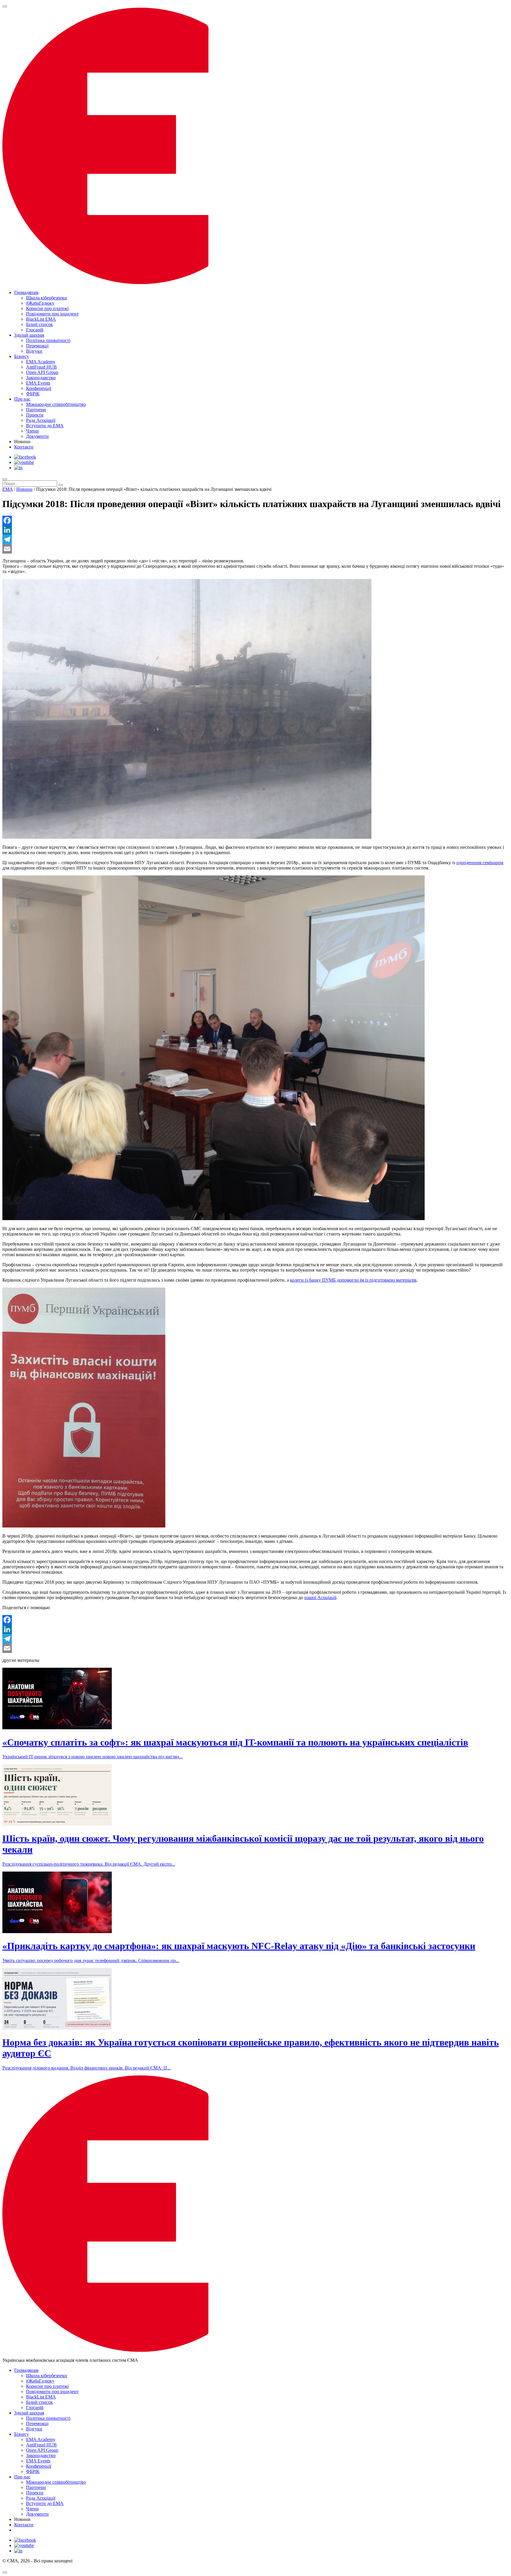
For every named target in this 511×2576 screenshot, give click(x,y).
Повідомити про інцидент (52, 314)
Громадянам (26, 292)
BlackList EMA (41, 319)
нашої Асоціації (320, 1597)
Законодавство (41, 378)
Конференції (39, 388)
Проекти (35, 415)
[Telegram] (256, 539)
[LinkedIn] (256, 530)
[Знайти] (61, 485)
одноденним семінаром (480, 863)
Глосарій (35, 330)
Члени (32, 431)
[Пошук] (5, 479)
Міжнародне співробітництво (56, 404)
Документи (37, 436)
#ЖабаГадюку (40, 303)
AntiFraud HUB (41, 367)
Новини (24, 489)
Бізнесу (22, 356)
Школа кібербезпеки (47, 298)
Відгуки (34, 351)
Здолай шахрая (29, 335)
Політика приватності (48, 340)
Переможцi (37, 346)
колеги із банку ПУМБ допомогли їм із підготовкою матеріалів (353, 1280)
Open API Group (42, 372)
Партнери (36, 410)
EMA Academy (41, 362)
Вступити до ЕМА (45, 426)
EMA (8, 489)
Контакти (24, 447)
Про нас (22, 399)
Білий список (39, 324)
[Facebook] (256, 520)
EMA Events (38, 383)
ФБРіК (33, 394)
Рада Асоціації (41, 420)
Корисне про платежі (47, 308)
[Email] (256, 549)
